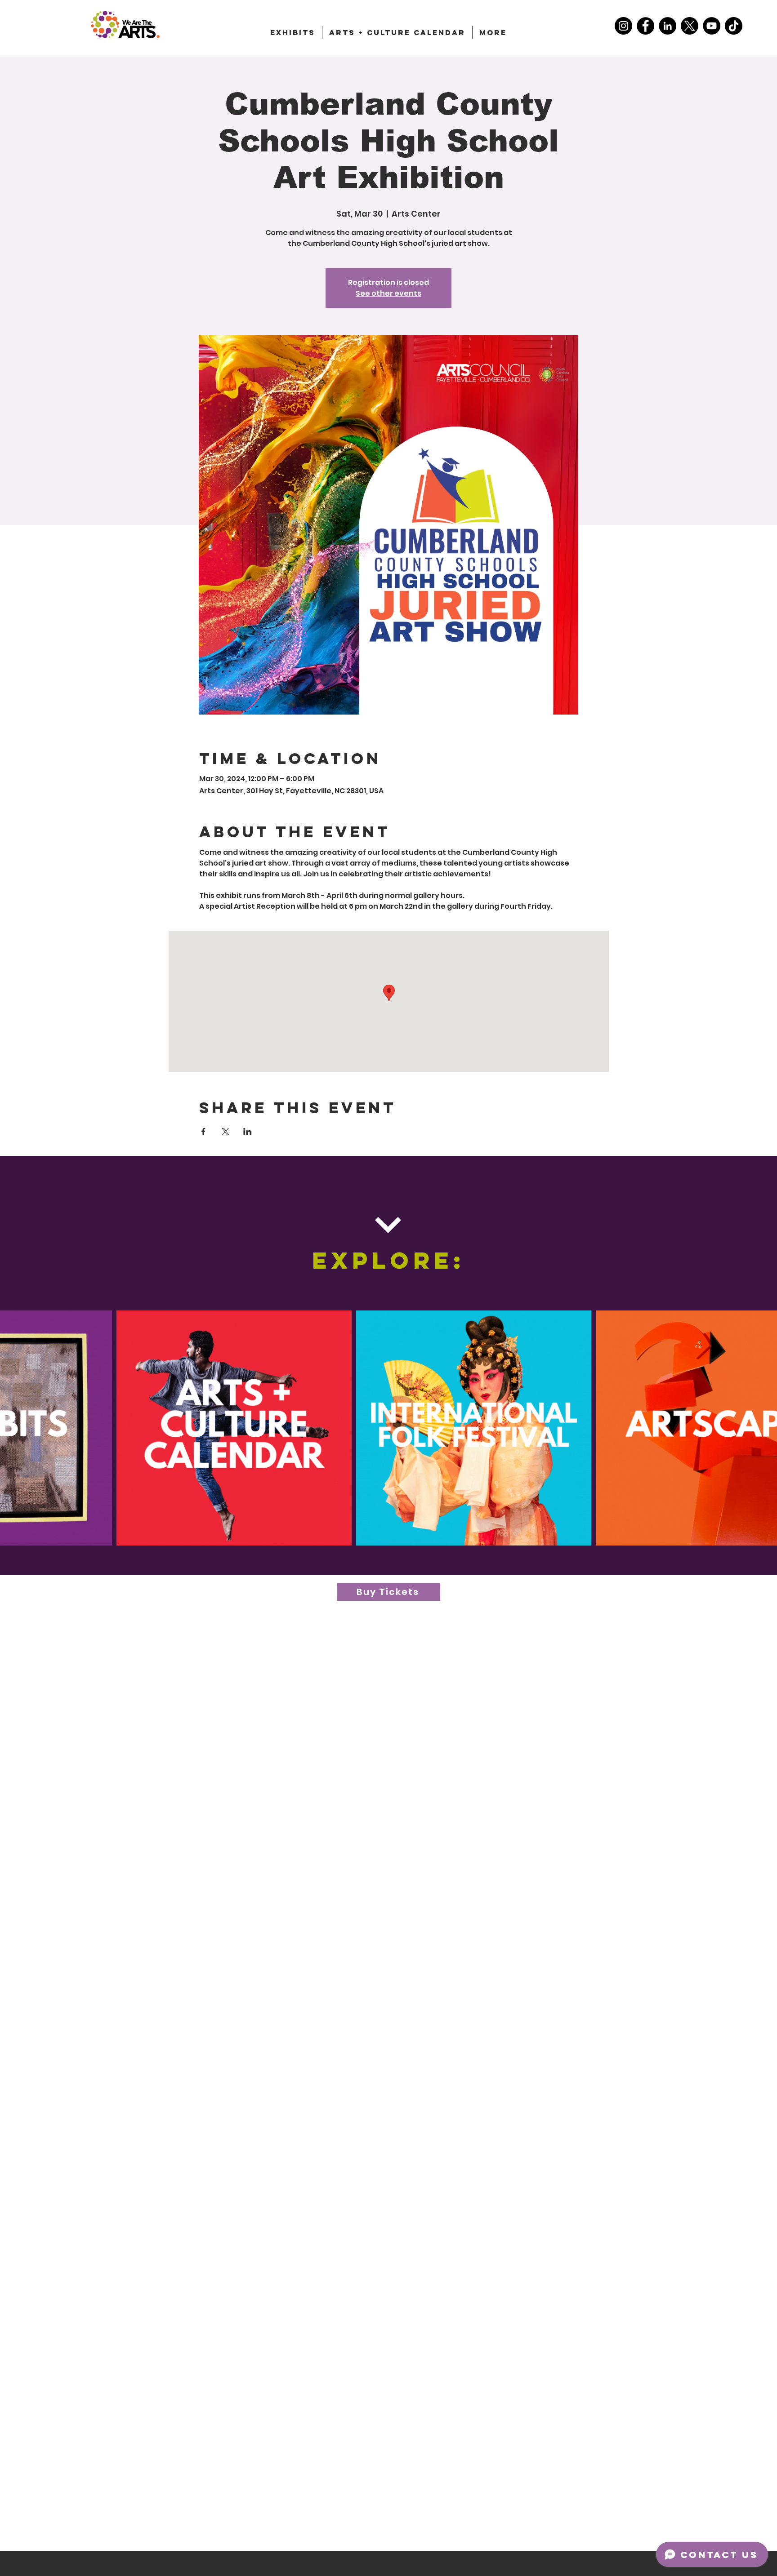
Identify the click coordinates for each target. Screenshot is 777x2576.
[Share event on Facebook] (203, 1132)
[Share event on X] (226, 1132)
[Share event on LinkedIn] (248, 1132)
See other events (388, 293)
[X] (690, 26)
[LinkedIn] (668, 26)
